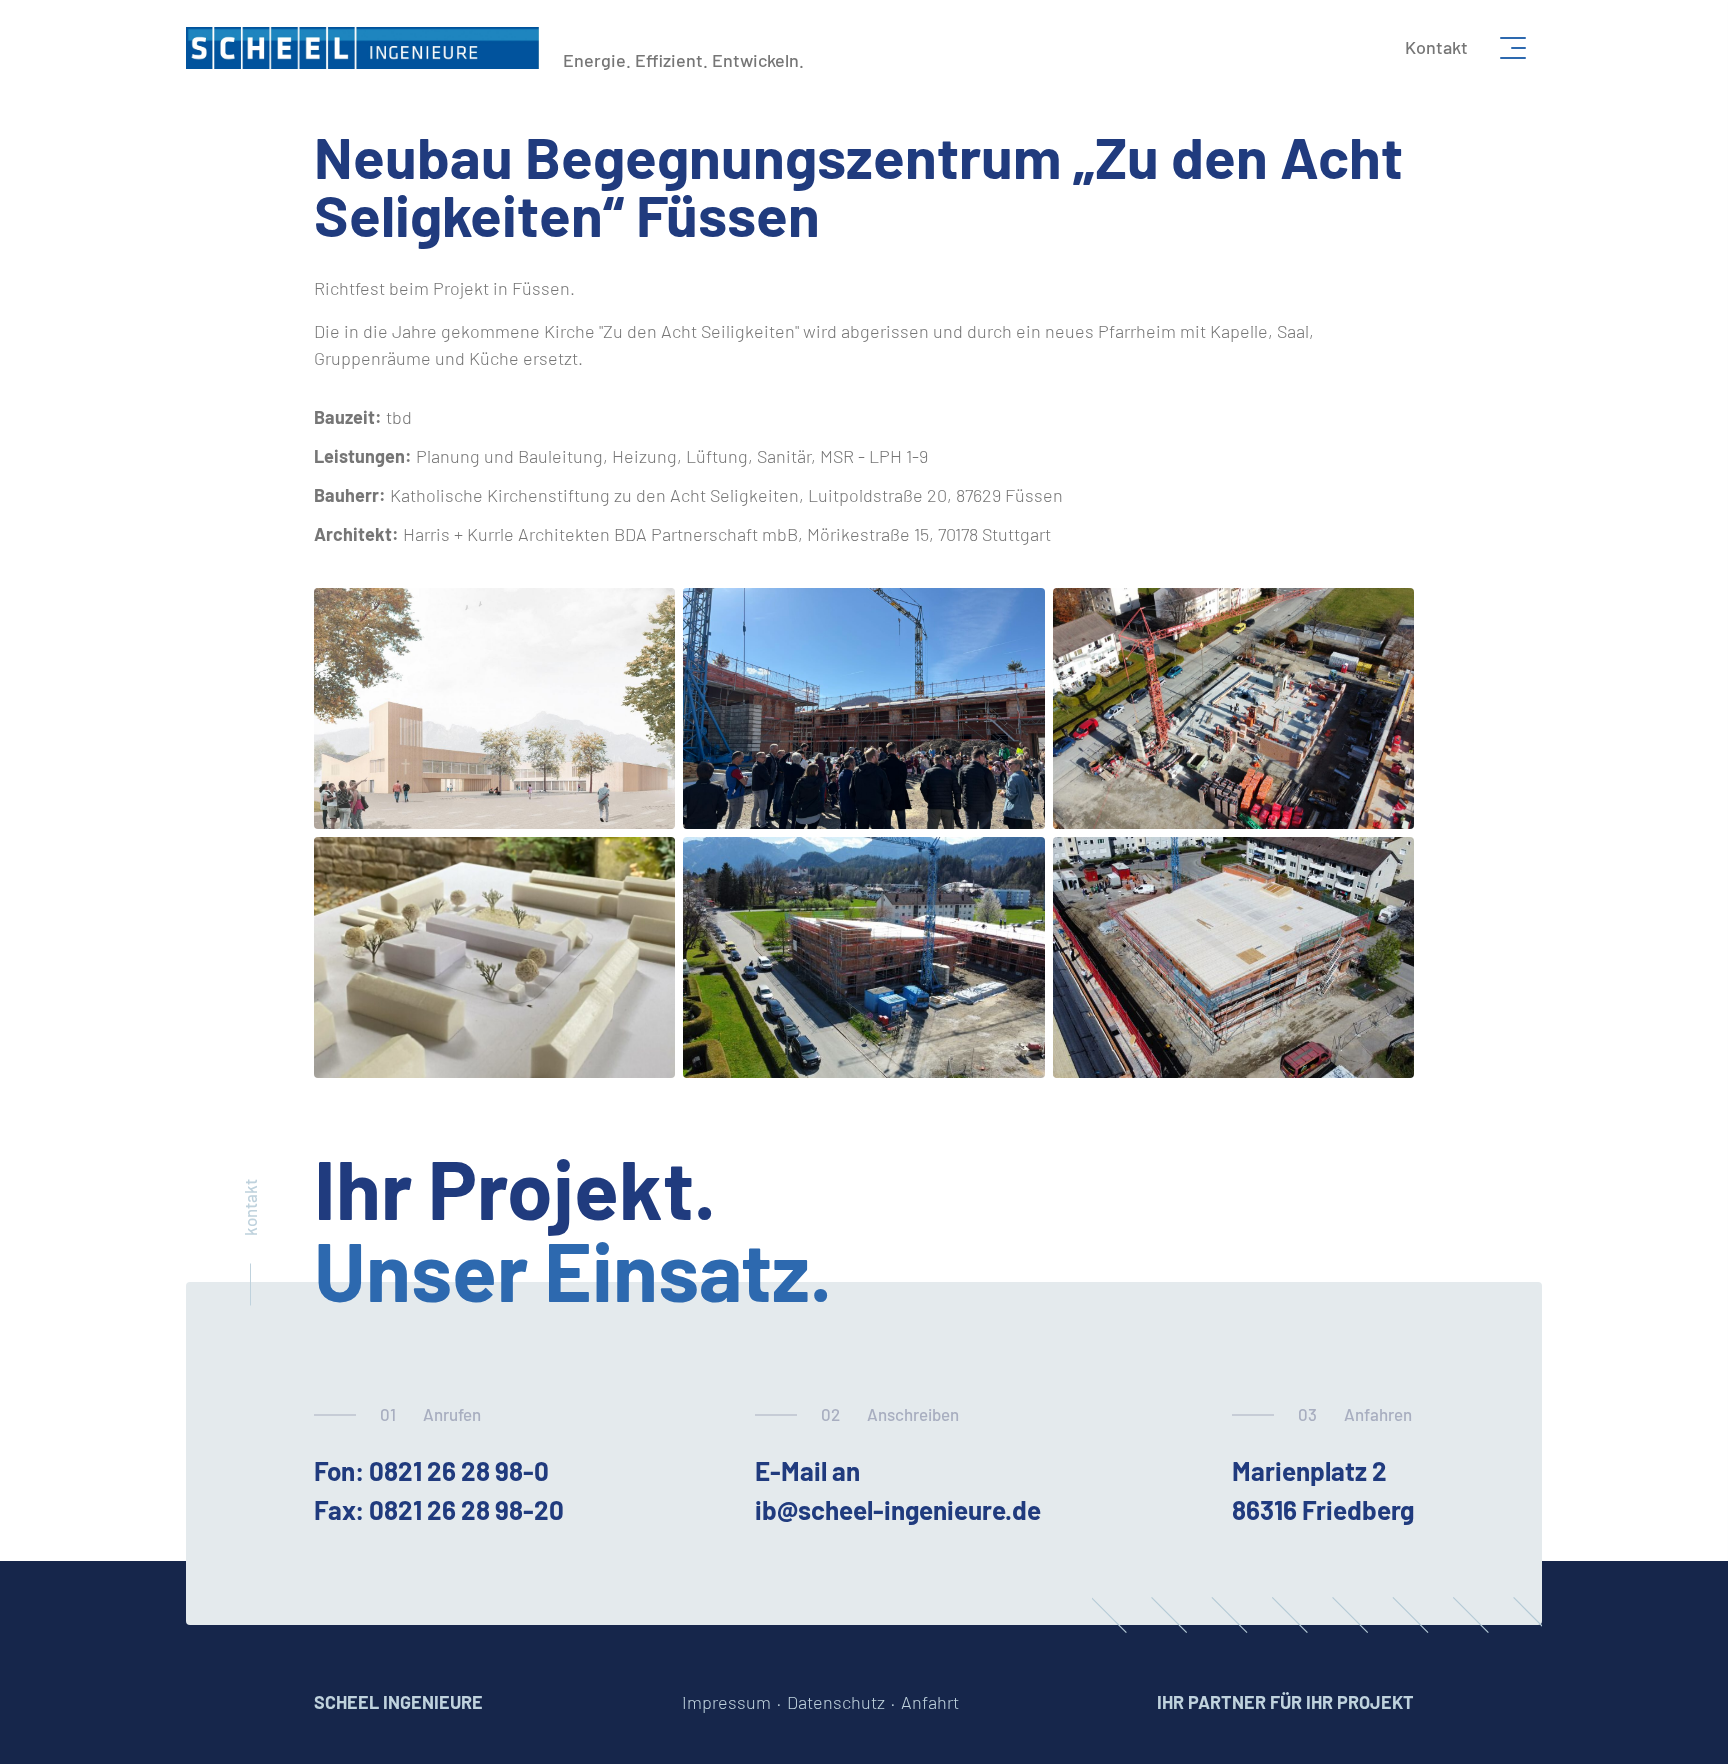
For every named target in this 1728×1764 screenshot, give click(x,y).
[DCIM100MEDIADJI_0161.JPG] (863, 957)
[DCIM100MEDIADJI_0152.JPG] (1233, 708)
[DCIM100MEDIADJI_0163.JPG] (1233, 957)
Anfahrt (930, 1702)
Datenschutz (836, 1702)
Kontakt (1436, 47)
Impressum (726, 1702)
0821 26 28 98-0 (459, 1470)
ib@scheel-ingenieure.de (898, 1509)
